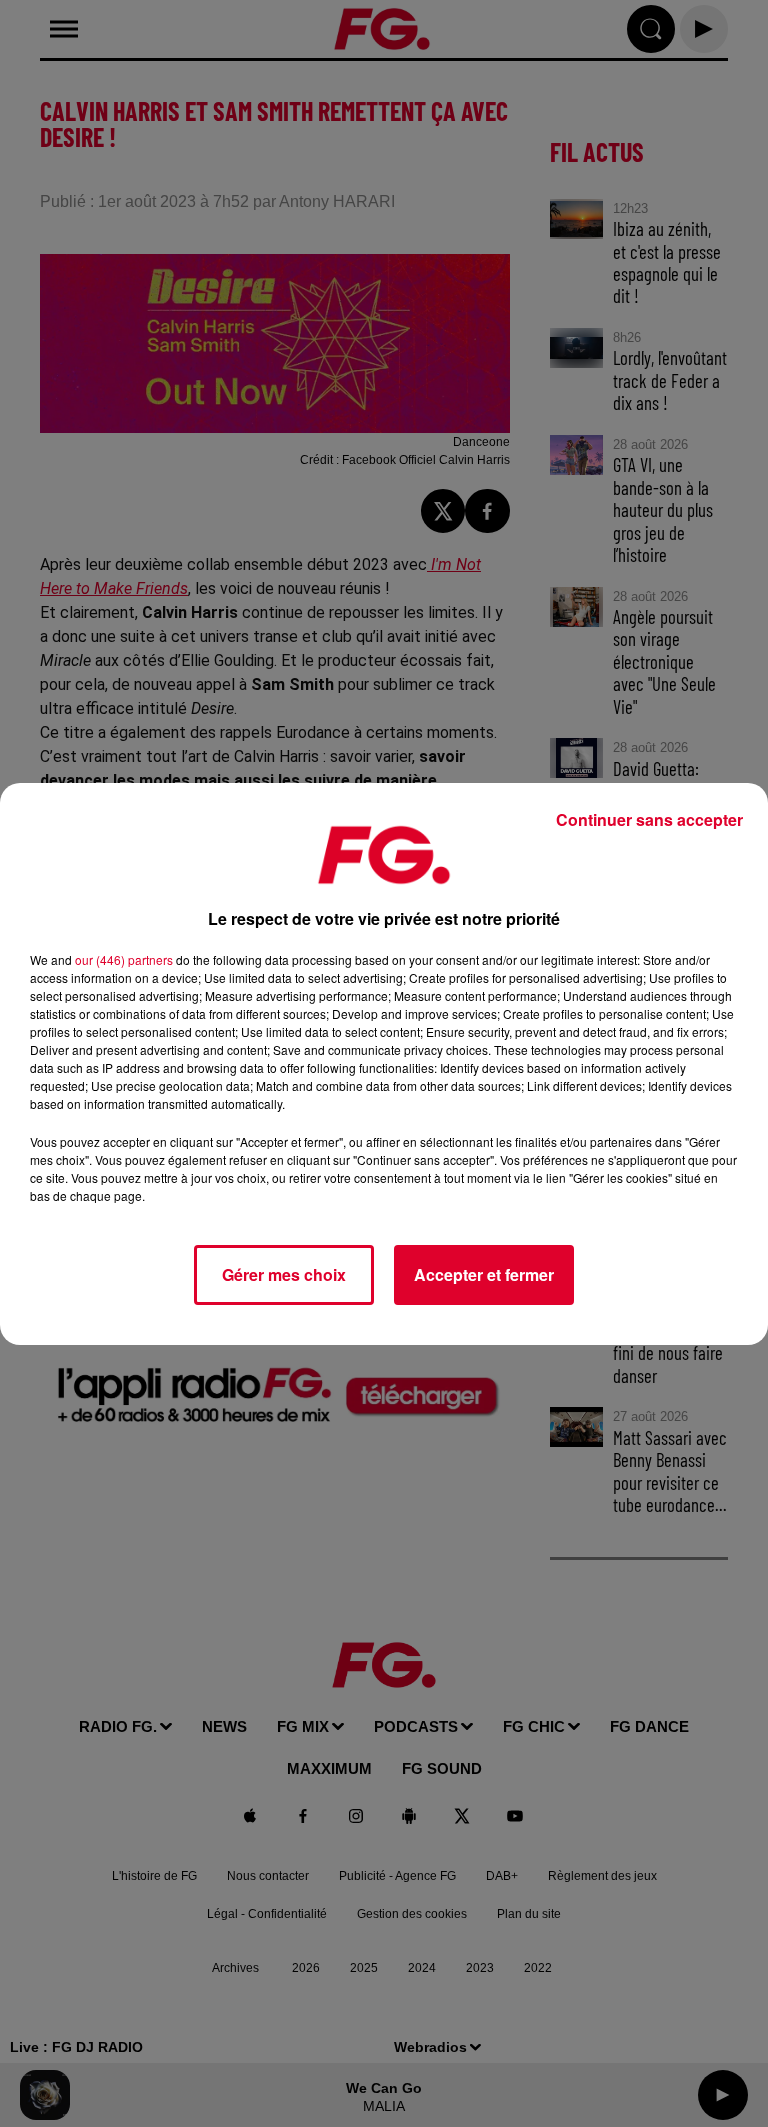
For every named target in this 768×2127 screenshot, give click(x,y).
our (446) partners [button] (124, 959)
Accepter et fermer (484, 1274)
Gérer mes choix (284, 1274)
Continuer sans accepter (649, 819)
